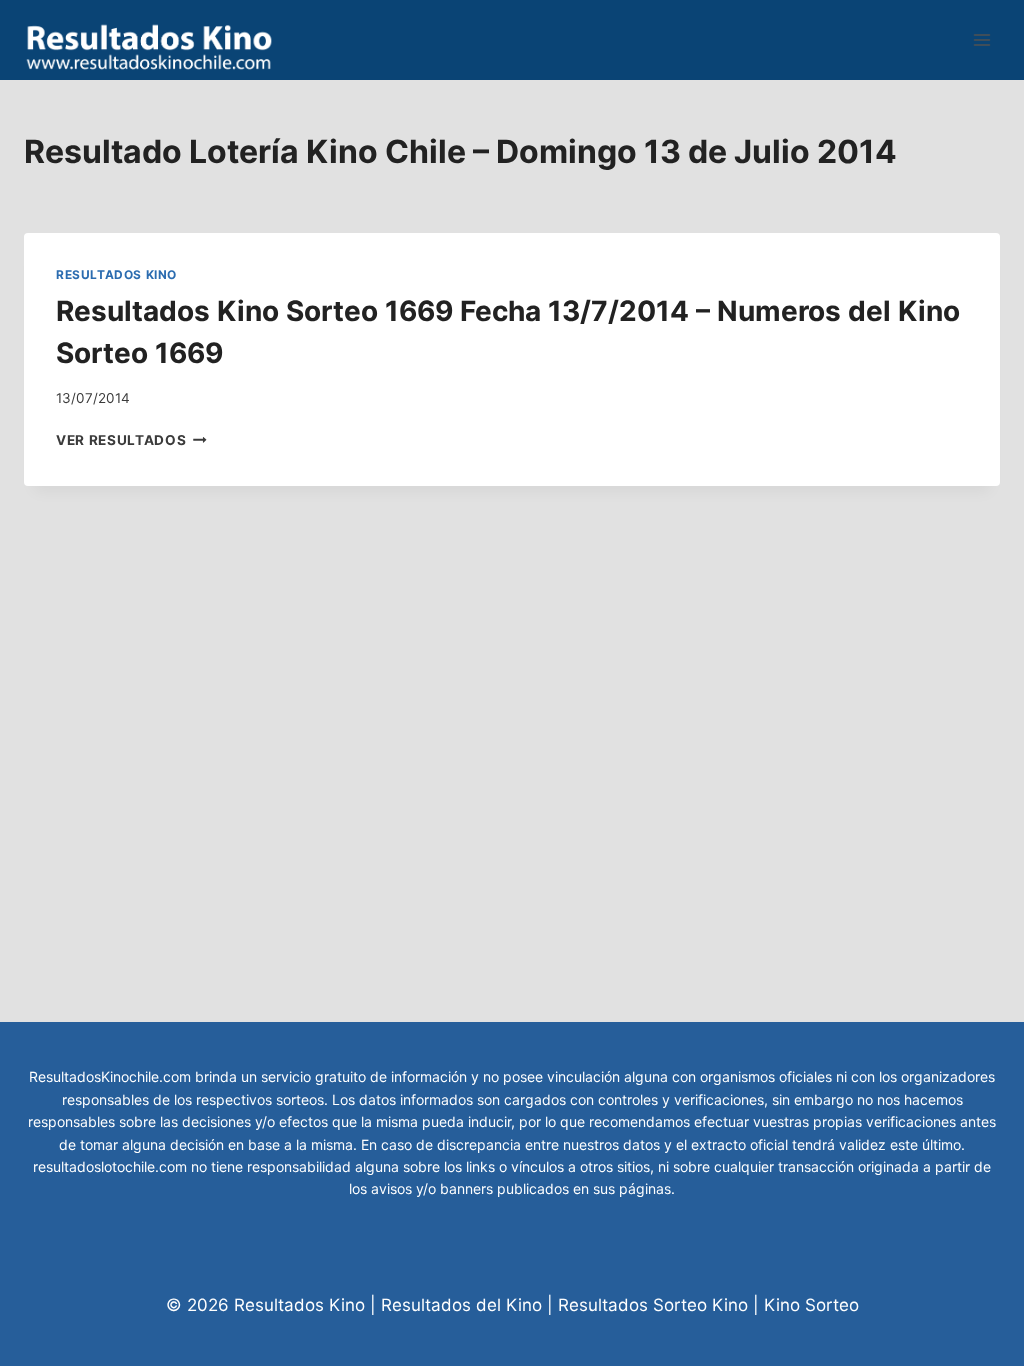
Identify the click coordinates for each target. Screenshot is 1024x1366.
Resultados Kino (116, 274)
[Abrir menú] (981, 39)
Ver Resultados (131, 440)
